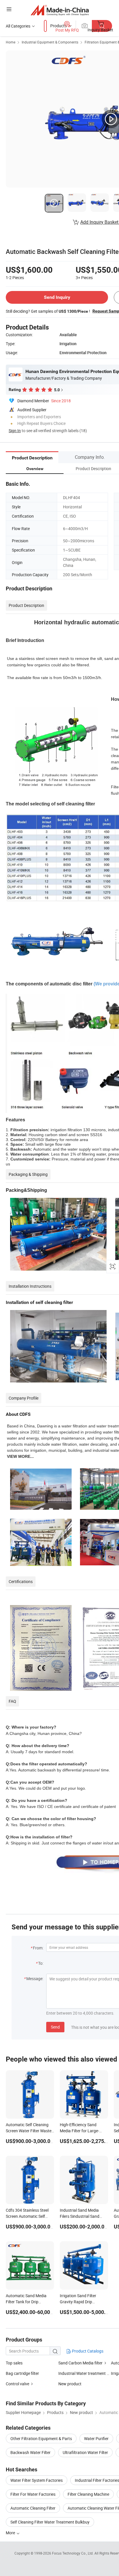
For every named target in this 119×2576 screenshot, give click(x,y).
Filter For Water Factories (33, 2494)
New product (70, 2384)
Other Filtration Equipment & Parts (41, 2438)
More (11, 2533)
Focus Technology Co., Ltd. (73, 2553)
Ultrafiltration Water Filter (85, 2452)
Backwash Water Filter (30, 2452)
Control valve (17, 2384)
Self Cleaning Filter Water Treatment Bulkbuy (50, 2522)
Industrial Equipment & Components (50, 42)
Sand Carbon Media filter (80, 2363)
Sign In (15, 431)
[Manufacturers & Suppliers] (60, 10)
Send (55, 2027)
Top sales (14, 2363)
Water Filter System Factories (37, 2480)
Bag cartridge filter (22, 2373)
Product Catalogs (87, 2351)
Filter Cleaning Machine (88, 2494)
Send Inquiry (57, 297)
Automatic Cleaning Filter (33, 2508)
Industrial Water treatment (82, 2373)
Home (11, 42)
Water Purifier (96, 2438)
